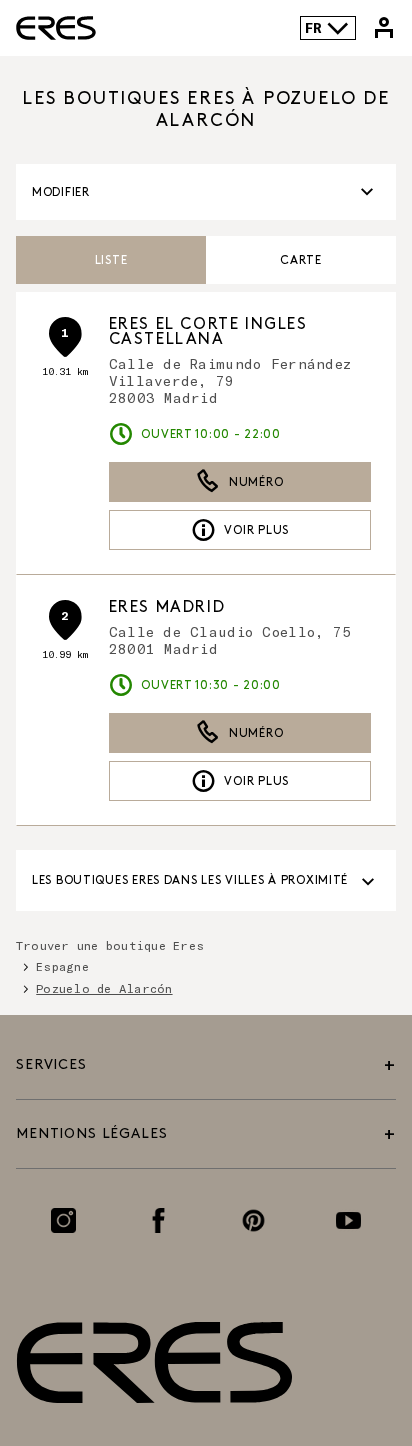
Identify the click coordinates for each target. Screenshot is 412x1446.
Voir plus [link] (256, 530)
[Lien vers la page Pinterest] (253, 1220)
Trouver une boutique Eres (110, 945)
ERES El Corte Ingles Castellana (208, 332)
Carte (301, 260)
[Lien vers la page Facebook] (158, 1220)
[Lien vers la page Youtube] (348, 1220)
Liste (111, 260)
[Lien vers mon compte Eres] (384, 28)
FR (313, 27)
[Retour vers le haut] (344, 1338)
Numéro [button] (256, 482)
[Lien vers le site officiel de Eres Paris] (56, 28)
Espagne (62, 966)
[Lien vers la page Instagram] (63, 1220)
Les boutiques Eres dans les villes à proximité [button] (190, 880)
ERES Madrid (167, 607)
